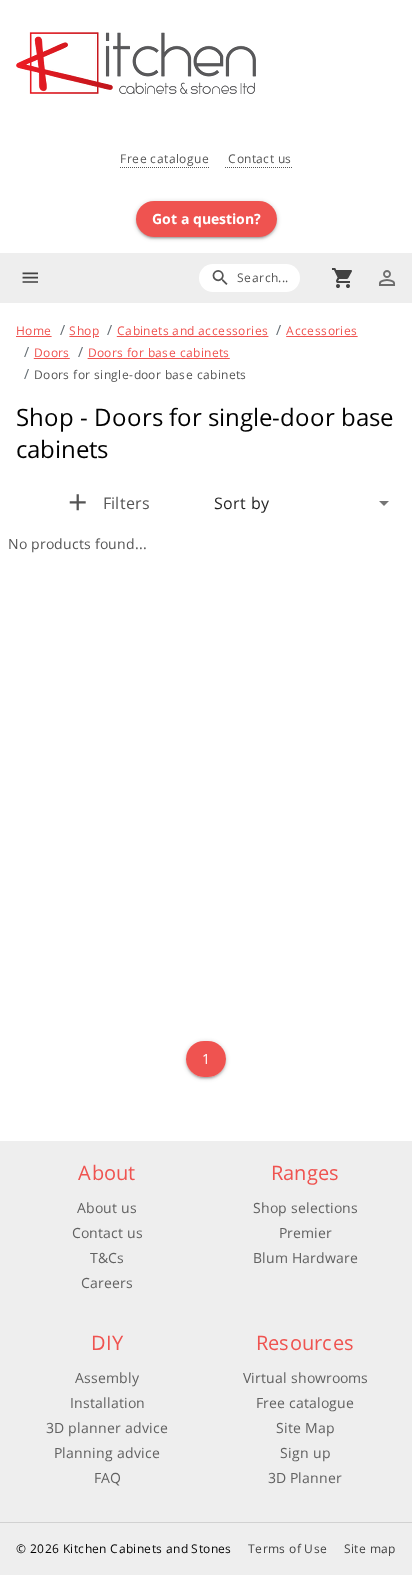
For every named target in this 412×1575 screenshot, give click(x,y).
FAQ (107, 1477)
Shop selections (305, 1207)
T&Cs (107, 1257)
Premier (305, 1232)
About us (107, 1207)
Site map (370, 1548)
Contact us (258, 158)
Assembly (107, 1377)
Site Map (305, 1427)
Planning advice (107, 1452)
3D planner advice (107, 1427)
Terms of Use (288, 1548)
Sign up (305, 1452)
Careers (107, 1282)
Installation (107, 1402)
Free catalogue (164, 158)
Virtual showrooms (305, 1377)
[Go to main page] (214, 65)
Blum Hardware (305, 1257)
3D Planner (305, 1477)
